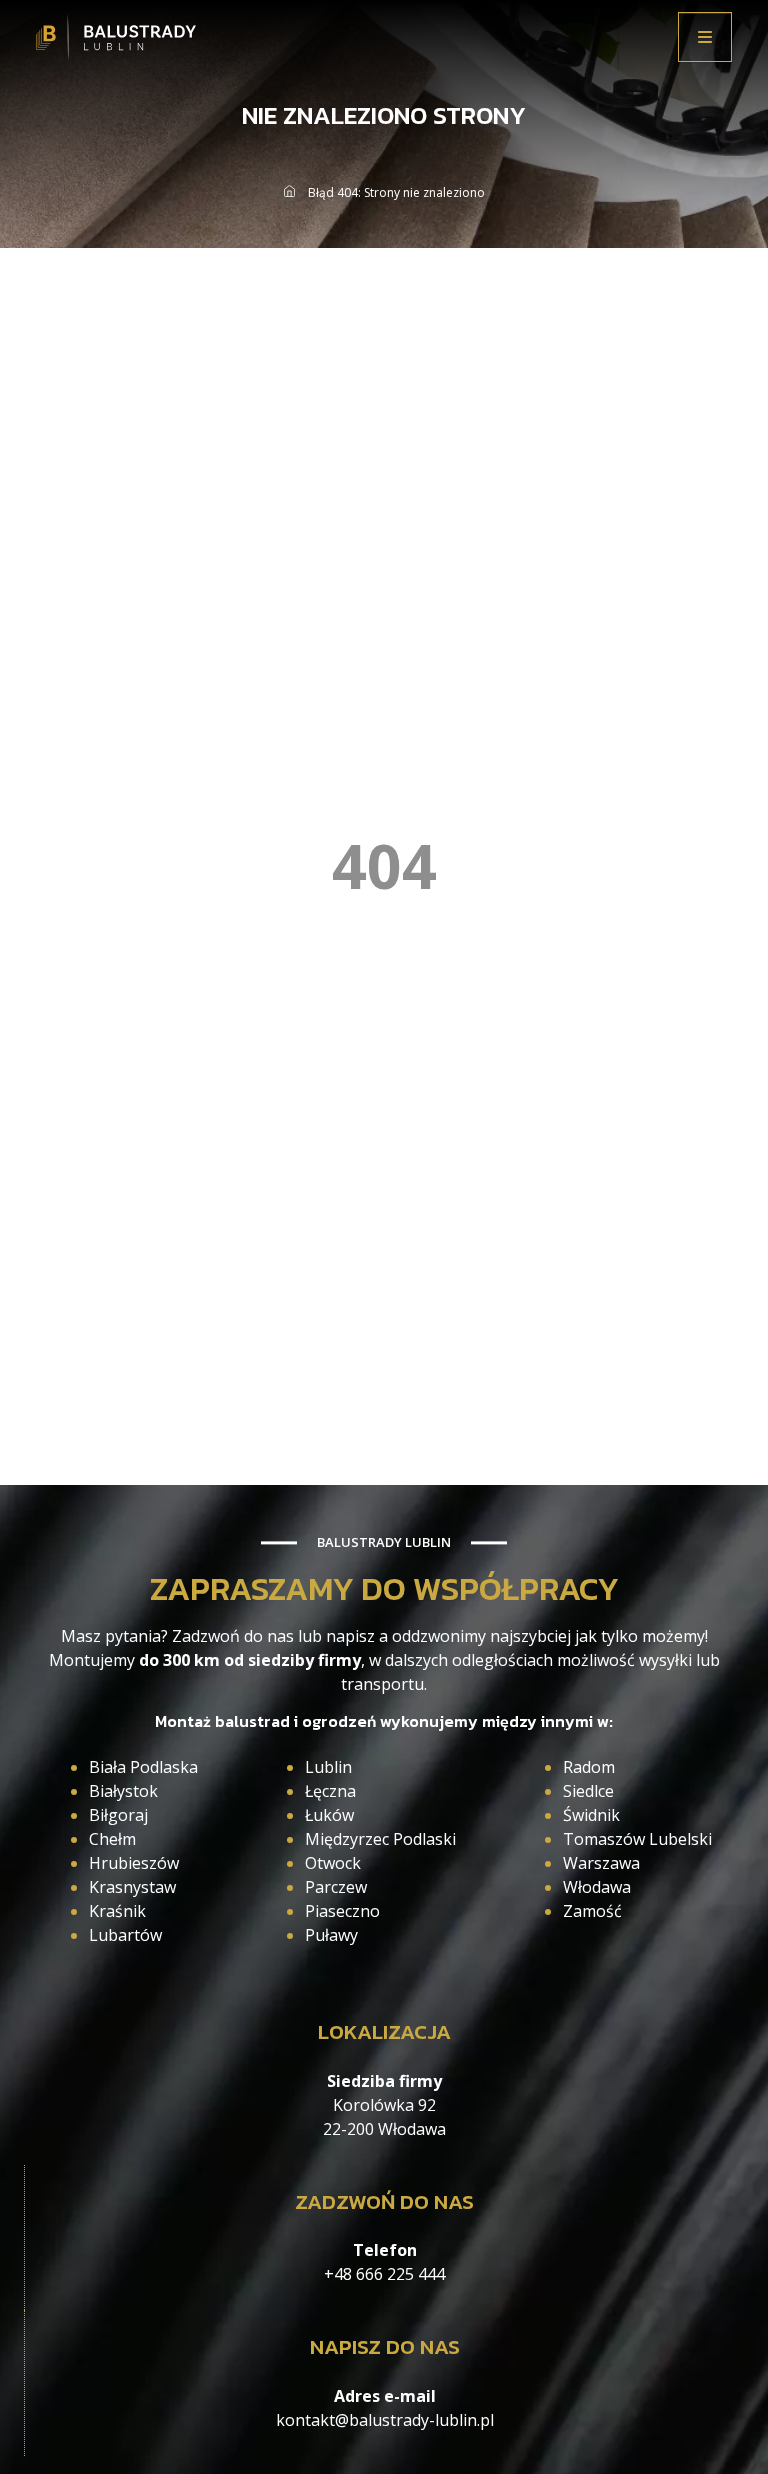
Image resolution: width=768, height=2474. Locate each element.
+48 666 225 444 (384, 2274)
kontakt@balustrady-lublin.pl (385, 2420)
